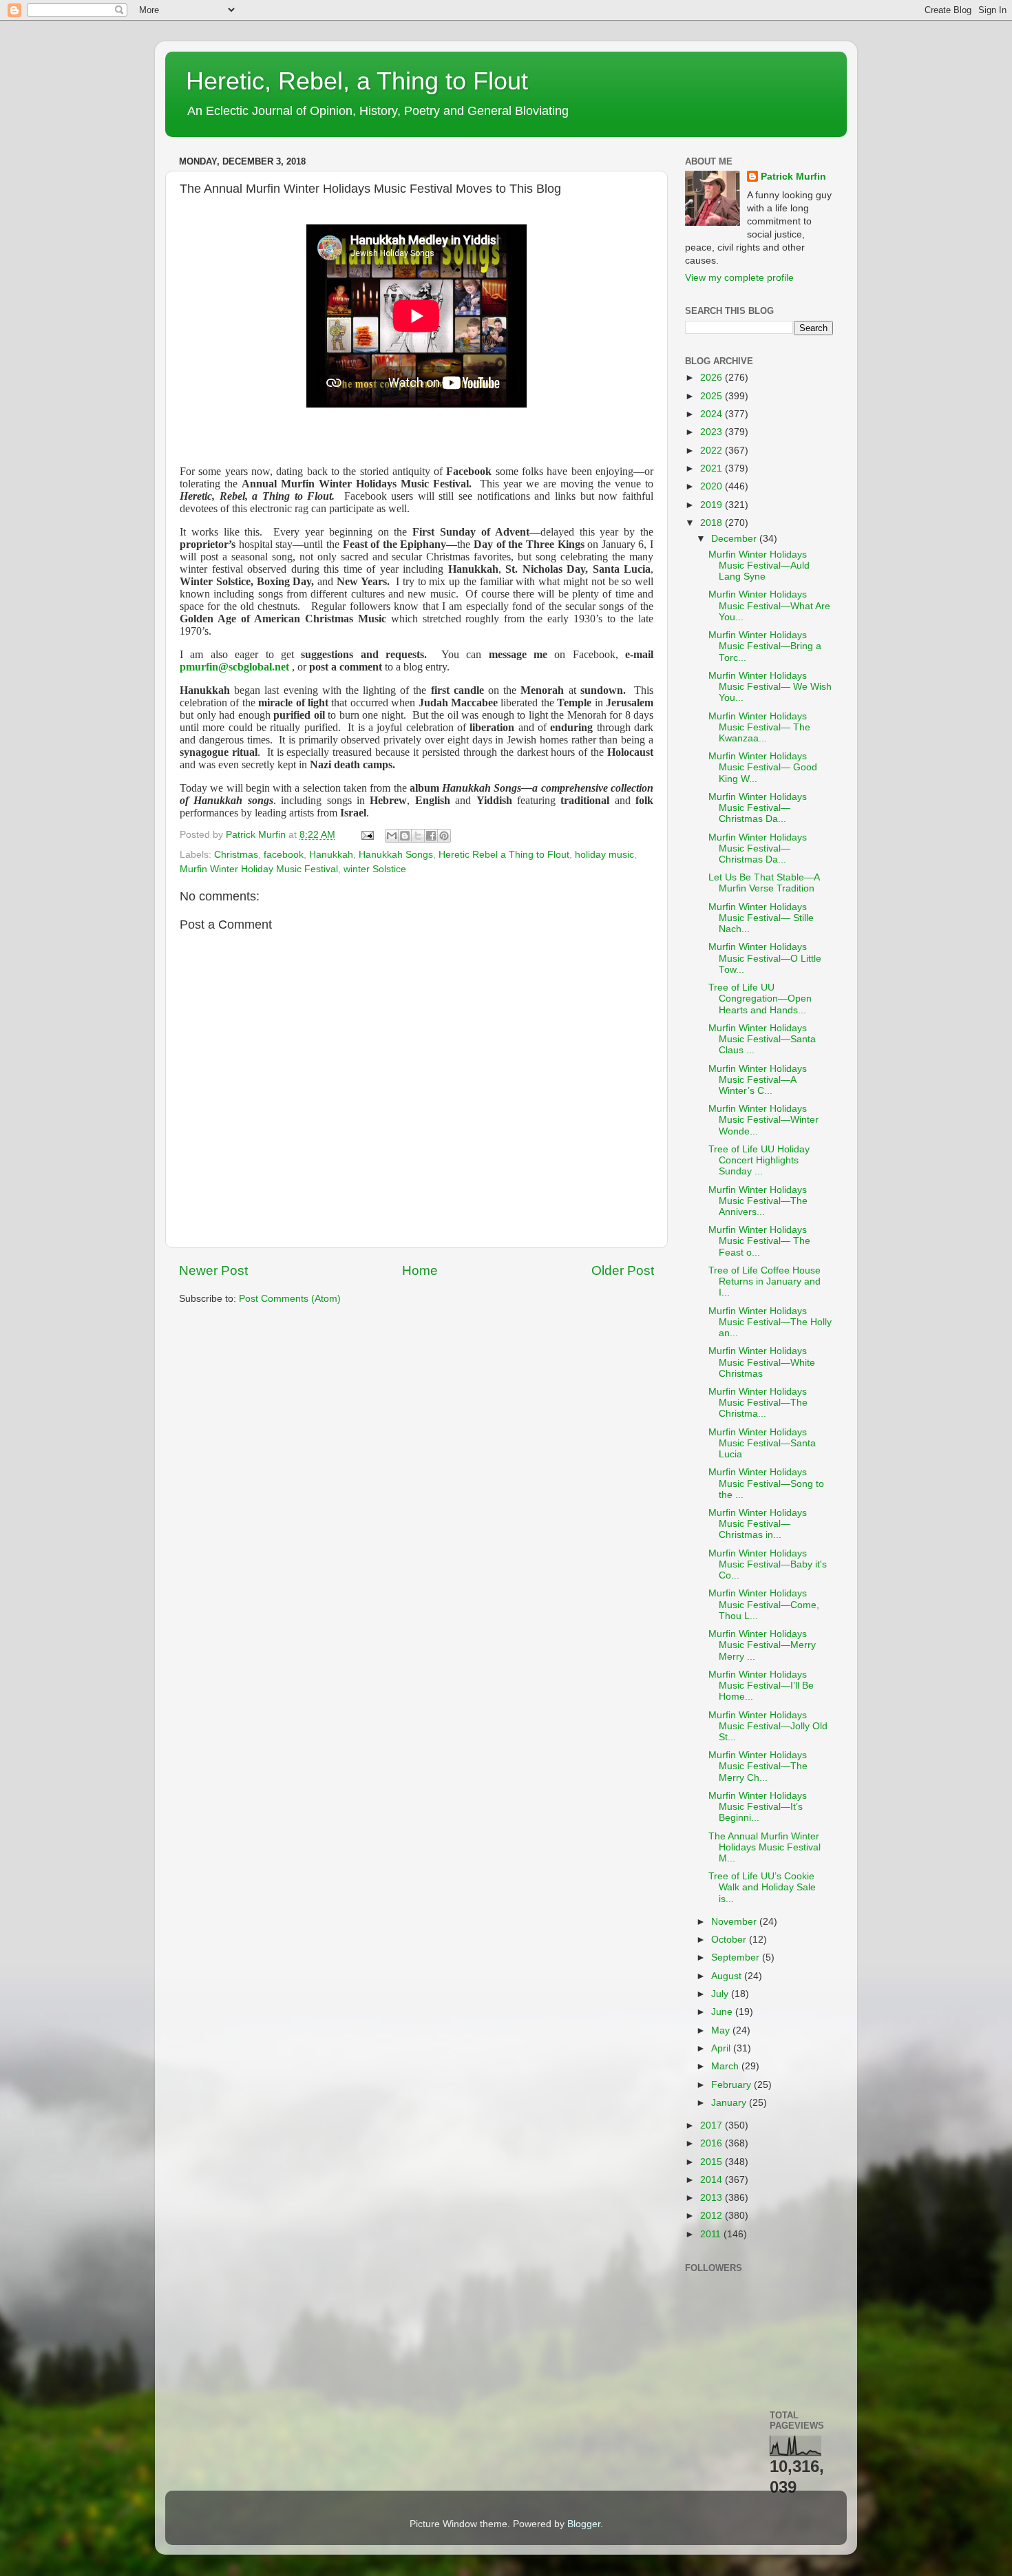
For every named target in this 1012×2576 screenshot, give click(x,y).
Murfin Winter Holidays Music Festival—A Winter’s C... (758, 1080)
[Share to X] (418, 836)
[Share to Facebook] (431, 836)
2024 (713, 414)
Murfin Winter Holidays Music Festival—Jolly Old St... (768, 1726)
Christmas (236, 855)
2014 (713, 2180)
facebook (284, 855)
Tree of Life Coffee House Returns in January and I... (765, 1281)
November (735, 1922)
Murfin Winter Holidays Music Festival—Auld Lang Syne (759, 566)
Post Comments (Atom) (290, 1299)
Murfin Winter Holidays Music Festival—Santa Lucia (762, 1443)
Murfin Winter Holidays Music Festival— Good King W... (763, 767)
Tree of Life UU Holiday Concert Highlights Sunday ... (759, 1160)
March (726, 2066)
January (730, 2103)
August (728, 1976)
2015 (713, 2162)
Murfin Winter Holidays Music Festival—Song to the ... (766, 1483)
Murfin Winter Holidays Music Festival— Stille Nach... (761, 918)
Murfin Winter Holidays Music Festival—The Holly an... (770, 1322)
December (735, 539)
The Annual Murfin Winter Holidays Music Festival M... (765, 1847)
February (732, 2085)
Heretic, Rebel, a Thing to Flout (357, 81)
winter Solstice (375, 869)
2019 (713, 505)
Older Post (623, 1270)
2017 (713, 2125)
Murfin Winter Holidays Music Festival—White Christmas (762, 1362)
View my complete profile (739, 278)
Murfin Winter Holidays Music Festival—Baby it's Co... (768, 1564)
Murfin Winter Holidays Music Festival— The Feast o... (759, 1241)
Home (420, 1270)
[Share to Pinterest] (444, 836)
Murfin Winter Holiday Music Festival (259, 869)
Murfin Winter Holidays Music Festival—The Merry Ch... (758, 1766)
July (721, 1994)
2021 (713, 468)
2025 (713, 396)
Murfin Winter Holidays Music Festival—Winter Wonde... (763, 1120)
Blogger (584, 2524)
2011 (712, 2234)
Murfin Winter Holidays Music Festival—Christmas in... (758, 1524)
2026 (713, 378)
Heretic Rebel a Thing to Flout (504, 855)
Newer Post (213, 1270)
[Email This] (392, 836)
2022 (713, 451)
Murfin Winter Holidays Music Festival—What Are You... (769, 605)
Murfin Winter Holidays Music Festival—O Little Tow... (765, 958)
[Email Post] (367, 835)
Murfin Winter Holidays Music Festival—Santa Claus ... (762, 1039)
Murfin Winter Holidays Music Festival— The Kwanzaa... (759, 727)
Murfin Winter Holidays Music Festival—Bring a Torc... (765, 646)
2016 (713, 2143)
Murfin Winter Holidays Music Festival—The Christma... (758, 1403)
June (723, 2012)
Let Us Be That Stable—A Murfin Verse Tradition (764, 883)
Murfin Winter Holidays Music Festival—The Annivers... (758, 1201)
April (722, 2048)
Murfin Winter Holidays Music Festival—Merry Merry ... (762, 1645)
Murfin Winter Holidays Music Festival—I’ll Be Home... (761, 1686)
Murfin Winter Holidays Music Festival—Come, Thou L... (764, 1604)
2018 (713, 523)
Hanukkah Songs (396, 855)
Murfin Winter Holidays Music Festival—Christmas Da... (758, 808)
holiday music (604, 855)
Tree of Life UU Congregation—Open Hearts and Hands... (760, 999)
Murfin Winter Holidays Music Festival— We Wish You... (770, 687)
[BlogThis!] (405, 836)
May (722, 2030)
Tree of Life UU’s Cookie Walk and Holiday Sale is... (762, 1887)
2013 (713, 2198)
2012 (713, 2216)
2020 (713, 486)
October (730, 1940)
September (737, 1957)
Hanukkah (331, 855)
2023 (713, 432)
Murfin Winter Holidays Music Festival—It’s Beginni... (758, 1807)
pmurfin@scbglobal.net (234, 667)
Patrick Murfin (793, 177)
